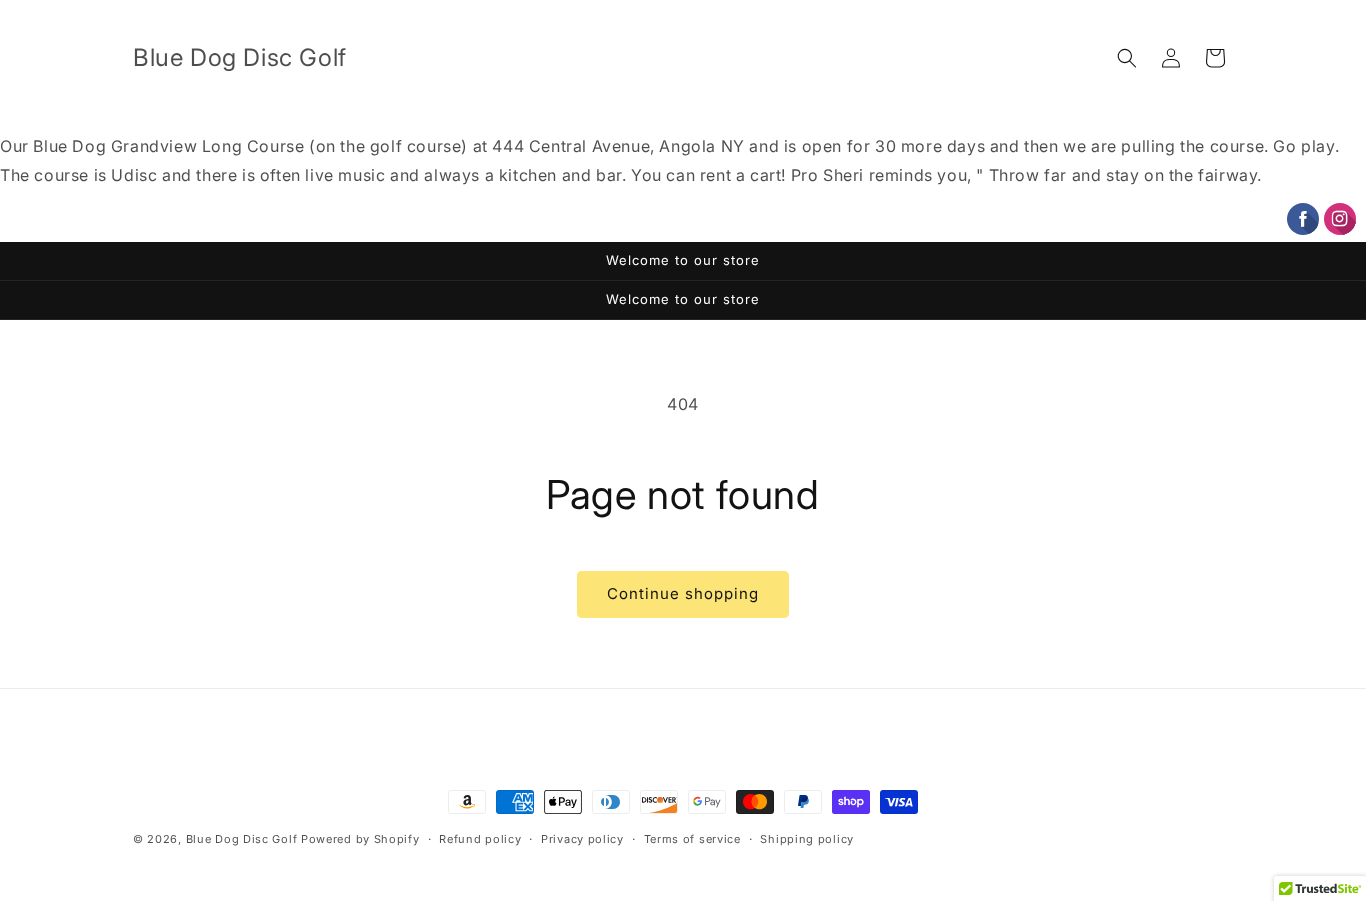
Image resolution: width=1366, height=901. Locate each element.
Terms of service (692, 838)
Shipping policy (807, 838)
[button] (1127, 58)
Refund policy (480, 838)
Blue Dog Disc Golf (242, 839)
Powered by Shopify (360, 839)
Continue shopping (683, 593)
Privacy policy (582, 838)
